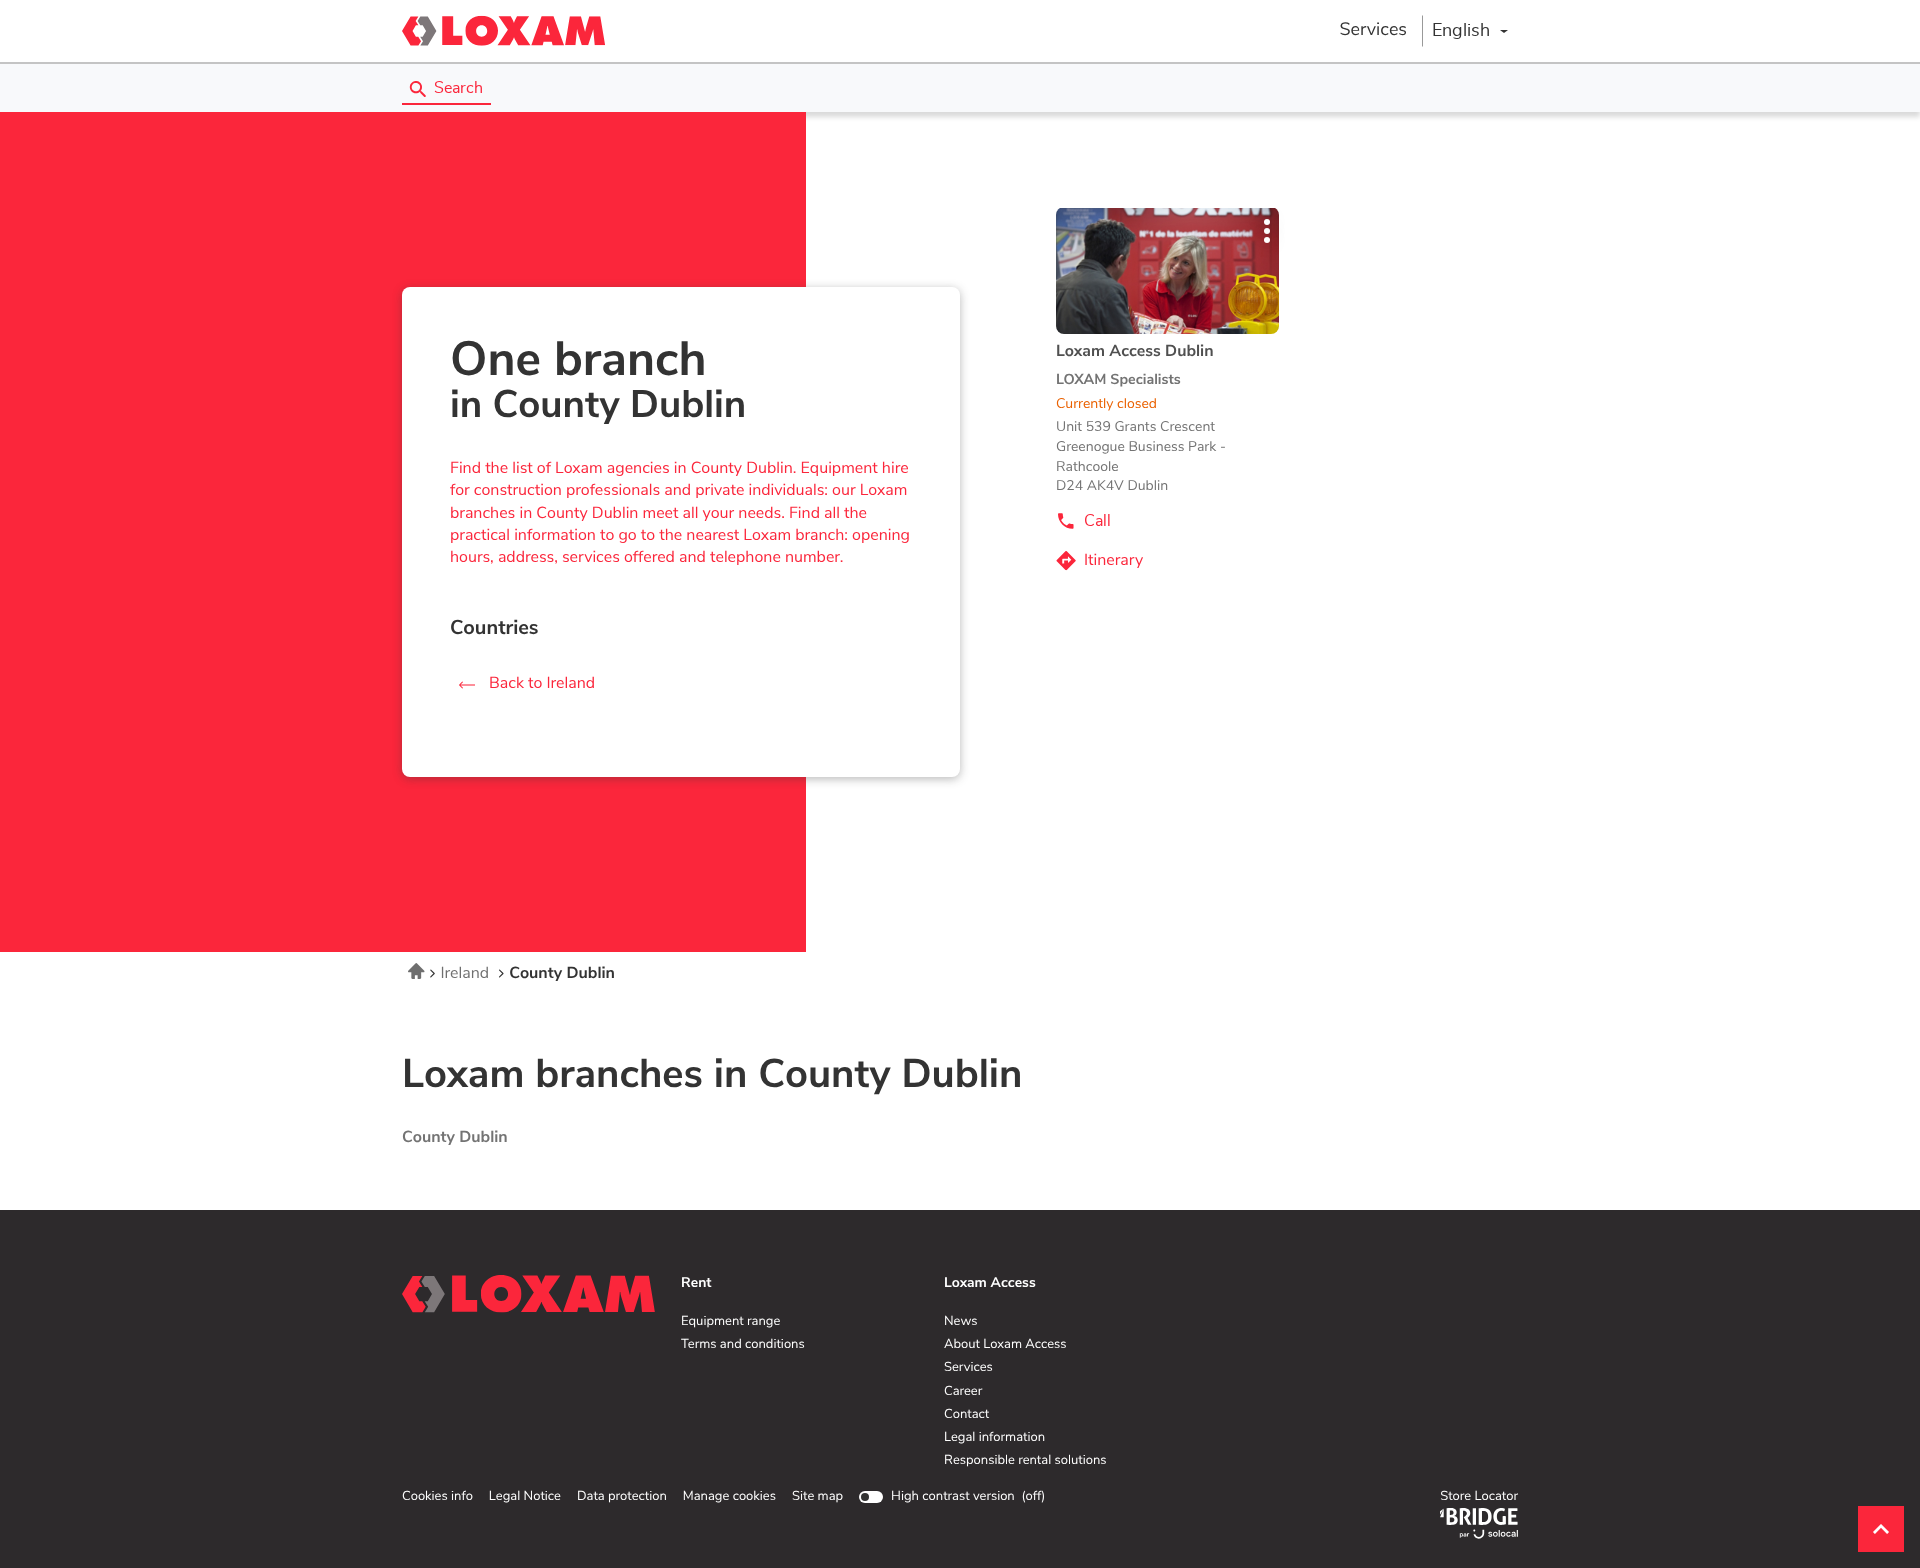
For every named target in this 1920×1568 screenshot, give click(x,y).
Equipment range (730, 1322)
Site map (817, 1496)
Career (963, 1392)
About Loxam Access (1005, 1345)
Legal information (994, 1438)
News (960, 1322)
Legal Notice (525, 1497)
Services (1373, 30)
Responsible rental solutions (1025, 1461)
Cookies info (437, 1497)
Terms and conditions (743, 1345)
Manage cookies (729, 1496)
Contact (966, 1415)
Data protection (622, 1497)
